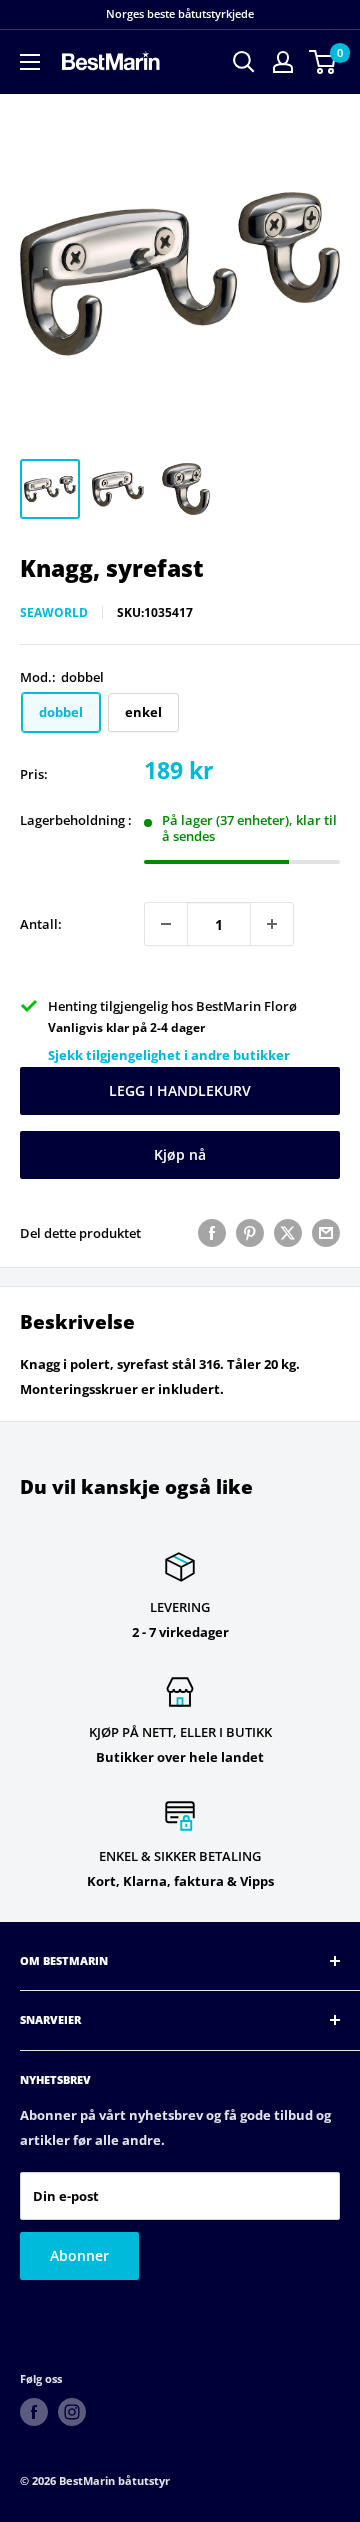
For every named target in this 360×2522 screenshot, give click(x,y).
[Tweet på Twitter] (288, 1233)
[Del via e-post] (326, 1233)
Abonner (79, 2255)
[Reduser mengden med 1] (166, 924)
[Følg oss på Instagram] (72, 2412)
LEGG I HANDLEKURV (180, 1090)
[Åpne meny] (30, 62)
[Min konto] (283, 62)
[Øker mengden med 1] (272, 924)
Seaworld (54, 612)
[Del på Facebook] (212, 1233)
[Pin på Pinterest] (250, 1233)
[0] (323, 62)
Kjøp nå (180, 1154)
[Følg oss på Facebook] (34, 2412)
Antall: (41, 924)
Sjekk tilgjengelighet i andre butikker (169, 1055)
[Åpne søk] (244, 62)
